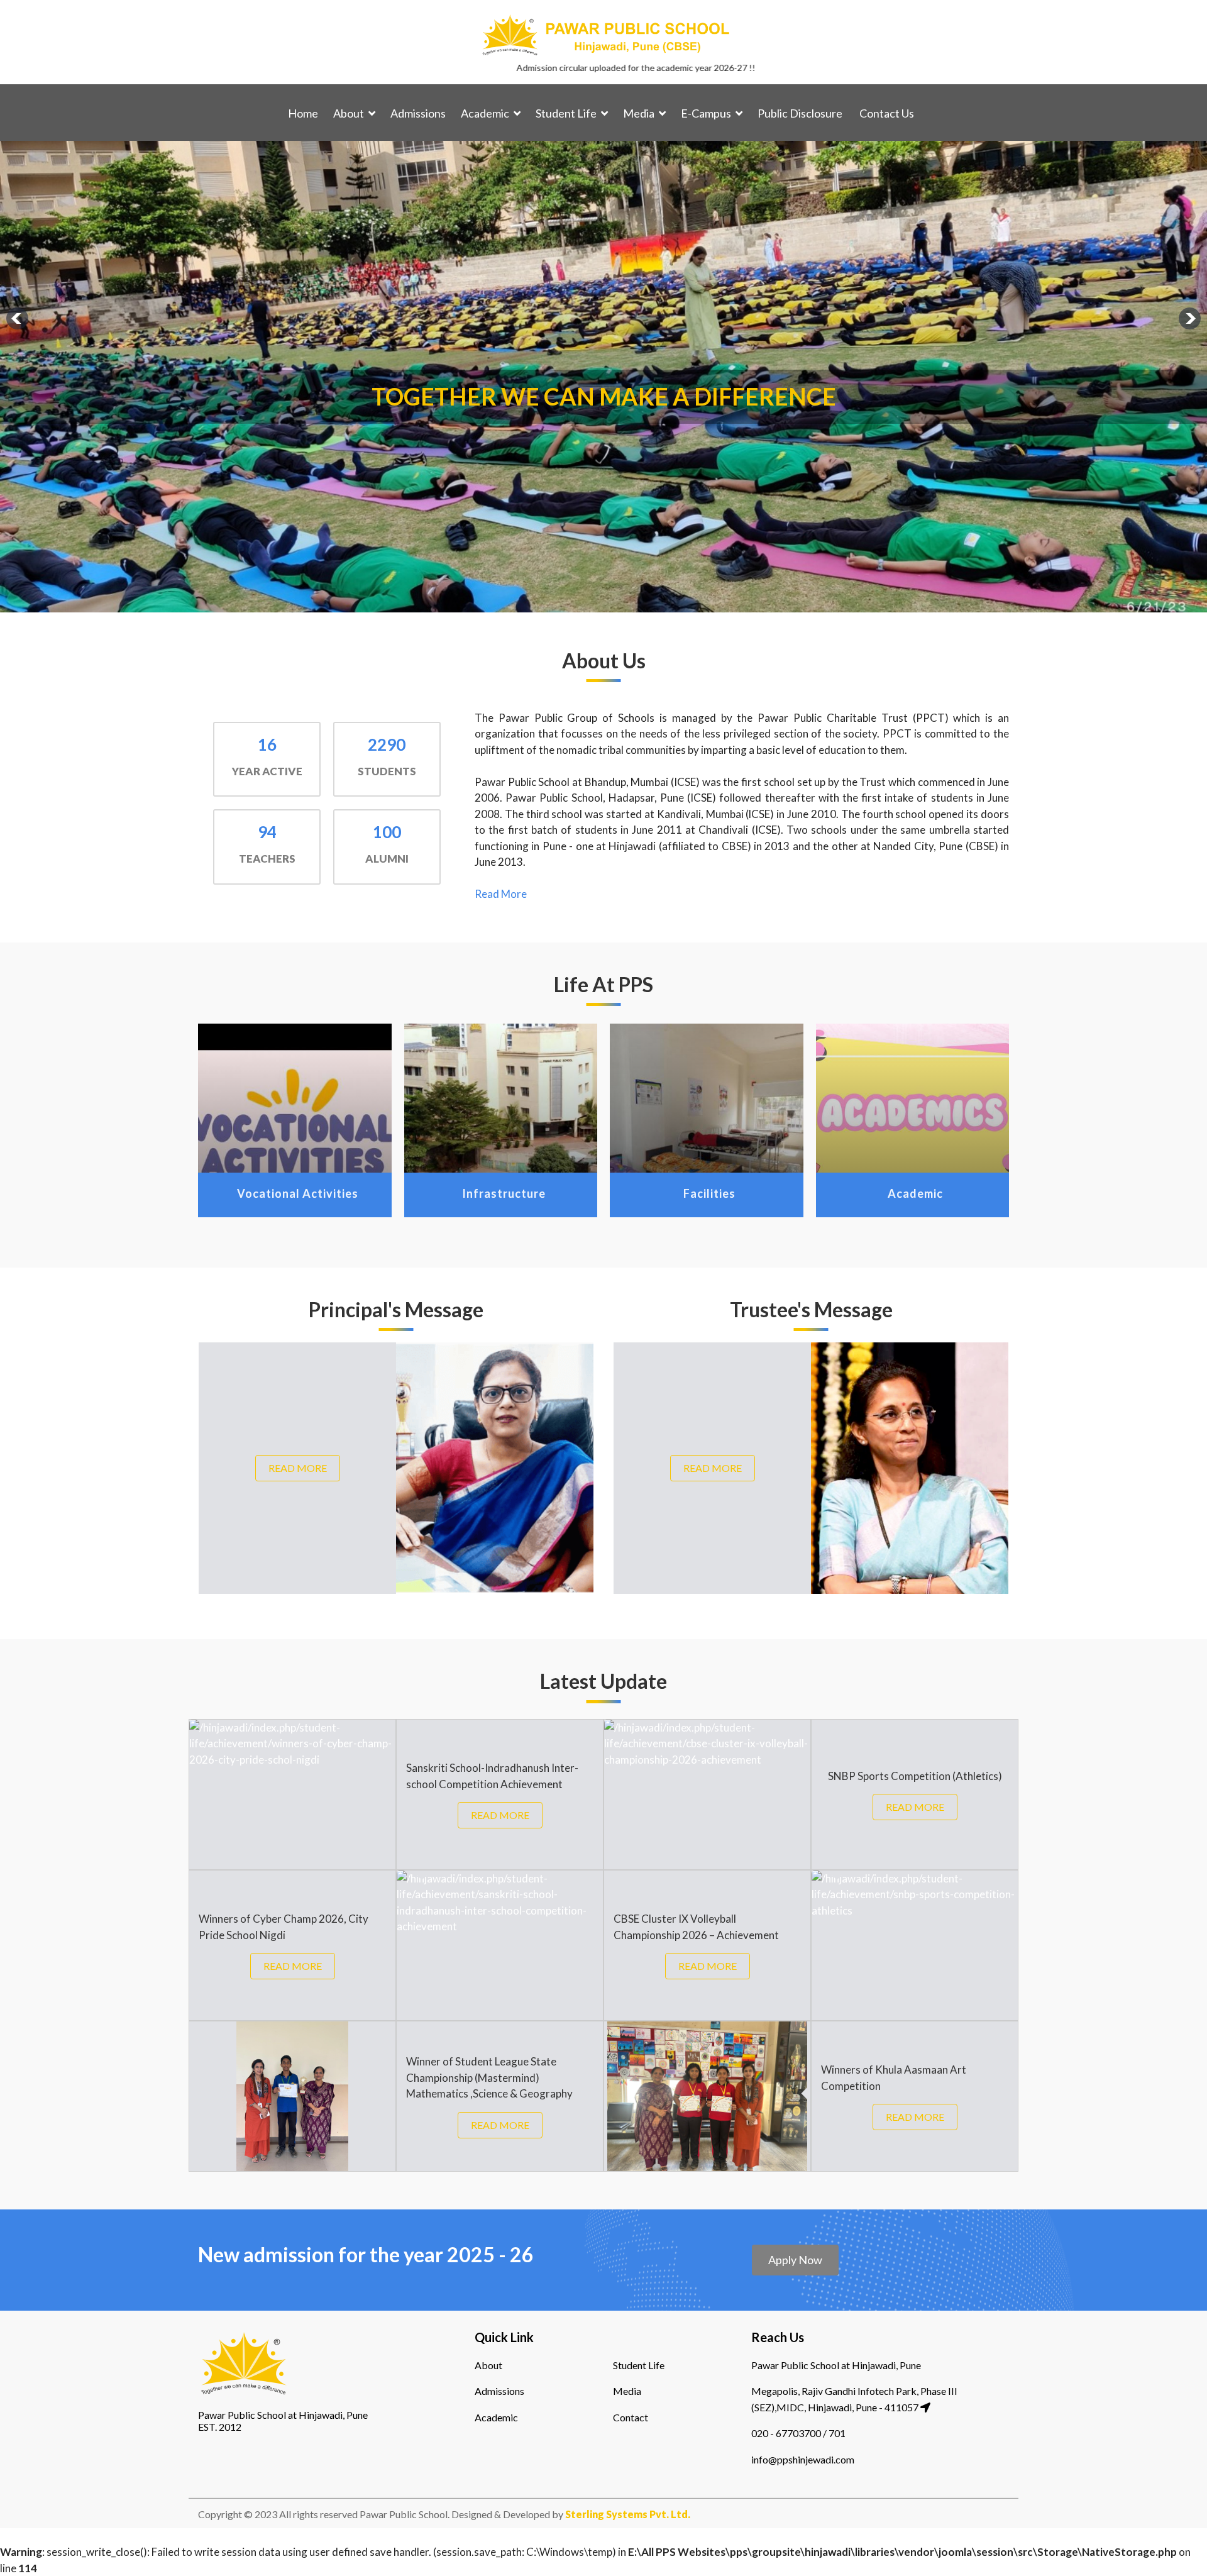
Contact (631, 2417)
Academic (485, 113)
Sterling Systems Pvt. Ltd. (627, 2514)
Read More (501, 894)
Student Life (566, 113)
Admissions (418, 113)
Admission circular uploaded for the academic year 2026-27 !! (510, 68)
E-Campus (706, 113)
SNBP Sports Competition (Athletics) (915, 1776)
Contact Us (887, 113)
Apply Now (795, 2260)
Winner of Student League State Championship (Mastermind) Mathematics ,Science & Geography (489, 2077)
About (349, 113)
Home (303, 113)
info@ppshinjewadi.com (803, 2459)
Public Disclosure (800, 113)
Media (639, 113)
